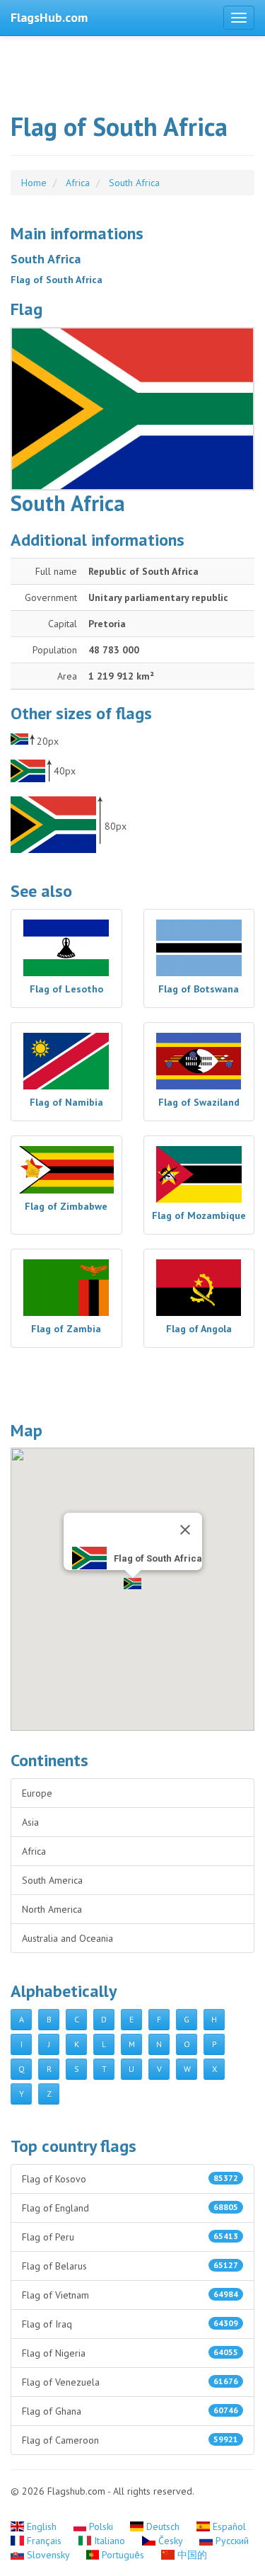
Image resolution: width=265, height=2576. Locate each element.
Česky (170, 2541)
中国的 (191, 2555)
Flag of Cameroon (130, 2440)
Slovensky (48, 2555)
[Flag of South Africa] (132, 409)
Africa (34, 1851)
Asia (30, 1822)
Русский (231, 2541)
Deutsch (163, 2526)
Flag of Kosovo (130, 2179)
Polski (101, 2526)
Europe (37, 1793)
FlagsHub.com (49, 17)
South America (52, 1880)
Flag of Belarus (130, 2266)
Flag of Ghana (130, 2411)
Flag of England (130, 2208)
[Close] (185, 1530)
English (42, 2526)
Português (123, 2555)
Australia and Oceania (67, 1938)
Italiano (110, 2541)
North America (52, 1909)
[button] (132, 1584)
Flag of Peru (130, 2237)
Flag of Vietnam (130, 2295)
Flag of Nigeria (130, 2353)
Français (44, 2541)
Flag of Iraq (130, 2324)
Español (228, 2526)
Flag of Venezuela (130, 2382)
